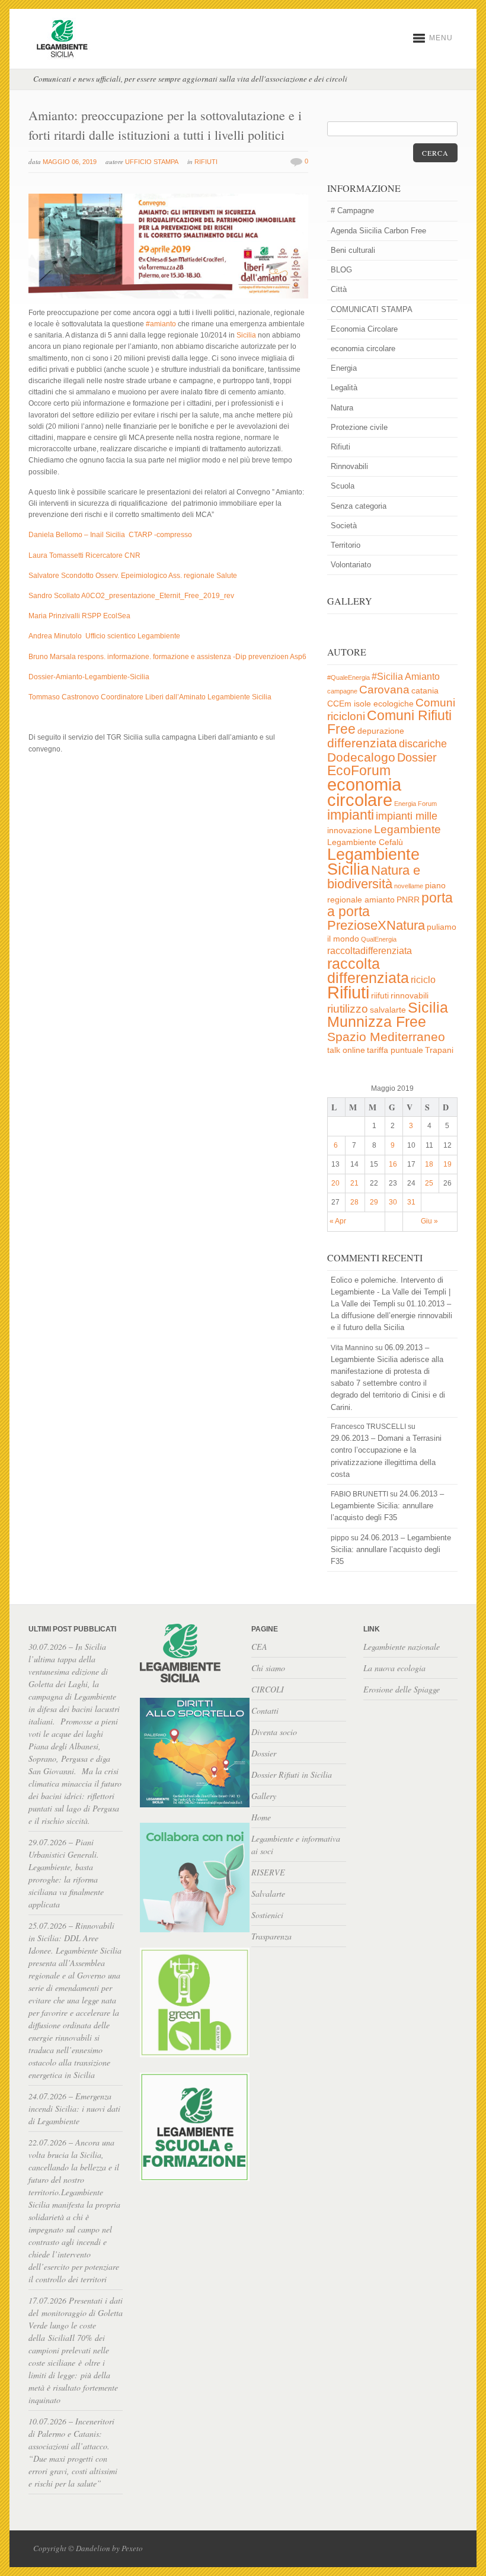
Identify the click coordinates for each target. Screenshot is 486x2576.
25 (429, 1183)
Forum (427, 804)
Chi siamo (268, 1668)
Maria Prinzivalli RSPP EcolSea (79, 616)
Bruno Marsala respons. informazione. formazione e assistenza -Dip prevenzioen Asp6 (167, 657)
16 (393, 1164)
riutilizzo (348, 1009)
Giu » (429, 1221)
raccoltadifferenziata (370, 951)
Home (261, 1817)
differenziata (362, 743)
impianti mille (407, 816)
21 (354, 1183)
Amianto (422, 677)
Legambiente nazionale (402, 1647)
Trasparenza (271, 1936)
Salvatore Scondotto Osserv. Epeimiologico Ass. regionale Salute (133, 576)
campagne (342, 691)
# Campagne (352, 211)
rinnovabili (410, 996)
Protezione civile (359, 427)
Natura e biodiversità (374, 877)
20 (335, 1183)
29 (374, 1202)
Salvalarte (268, 1894)
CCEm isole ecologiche (370, 704)
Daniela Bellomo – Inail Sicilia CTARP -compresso (110, 535)
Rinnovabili (349, 466)
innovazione (350, 831)
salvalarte (388, 1010)
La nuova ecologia (394, 1668)
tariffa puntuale (395, 1050)
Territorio (346, 545)
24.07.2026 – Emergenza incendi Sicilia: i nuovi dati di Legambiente (74, 2108)
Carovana (384, 690)
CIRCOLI (268, 1689)
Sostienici (267, 1915)
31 (411, 1202)
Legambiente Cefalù (365, 842)
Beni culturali (353, 250)
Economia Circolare (364, 329)
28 (354, 1202)
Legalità (344, 388)
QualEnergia (379, 939)
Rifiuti (206, 162)
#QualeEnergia (348, 677)
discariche (423, 744)
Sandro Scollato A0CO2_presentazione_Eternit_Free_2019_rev (131, 596)
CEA (259, 1647)
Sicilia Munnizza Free (388, 1014)
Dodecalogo (361, 757)
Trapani (439, 1050)
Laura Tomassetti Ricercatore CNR (84, 555)
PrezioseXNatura (376, 925)
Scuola (343, 486)
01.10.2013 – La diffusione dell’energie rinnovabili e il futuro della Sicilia (391, 1316)
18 (429, 1164)
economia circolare (363, 349)
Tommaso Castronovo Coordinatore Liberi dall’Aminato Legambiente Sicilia (150, 697)
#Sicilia (387, 677)
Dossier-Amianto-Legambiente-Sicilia (89, 677)
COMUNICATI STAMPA (372, 309)
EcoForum (359, 770)
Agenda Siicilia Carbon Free (378, 231)
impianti (351, 815)
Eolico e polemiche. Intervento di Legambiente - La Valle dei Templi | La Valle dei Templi (391, 1292)
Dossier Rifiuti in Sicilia (292, 1774)
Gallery (264, 1796)
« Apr (338, 1221)
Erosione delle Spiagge (402, 1689)
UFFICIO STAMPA (152, 162)
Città (339, 289)
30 (393, 1202)
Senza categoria (359, 506)
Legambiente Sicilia (373, 862)
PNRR (408, 900)
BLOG (341, 270)
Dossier (417, 757)
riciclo (423, 980)
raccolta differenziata (368, 971)
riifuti (380, 996)
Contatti (265, 1711)
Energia (344, 368)
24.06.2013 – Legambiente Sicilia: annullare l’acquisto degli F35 (387, 1506)
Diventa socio (274, 1732)
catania (425, 691)
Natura (342, 408)
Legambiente (407, 829)
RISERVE (268, 1872)
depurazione (381, 731)
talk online (346, 1050)
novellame (409, 886)
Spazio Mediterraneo (386, 1037)
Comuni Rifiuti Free (389, 722)
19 (447, 1164)
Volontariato (351, 565)
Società (344, 526)
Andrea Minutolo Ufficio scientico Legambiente (104, 636)
